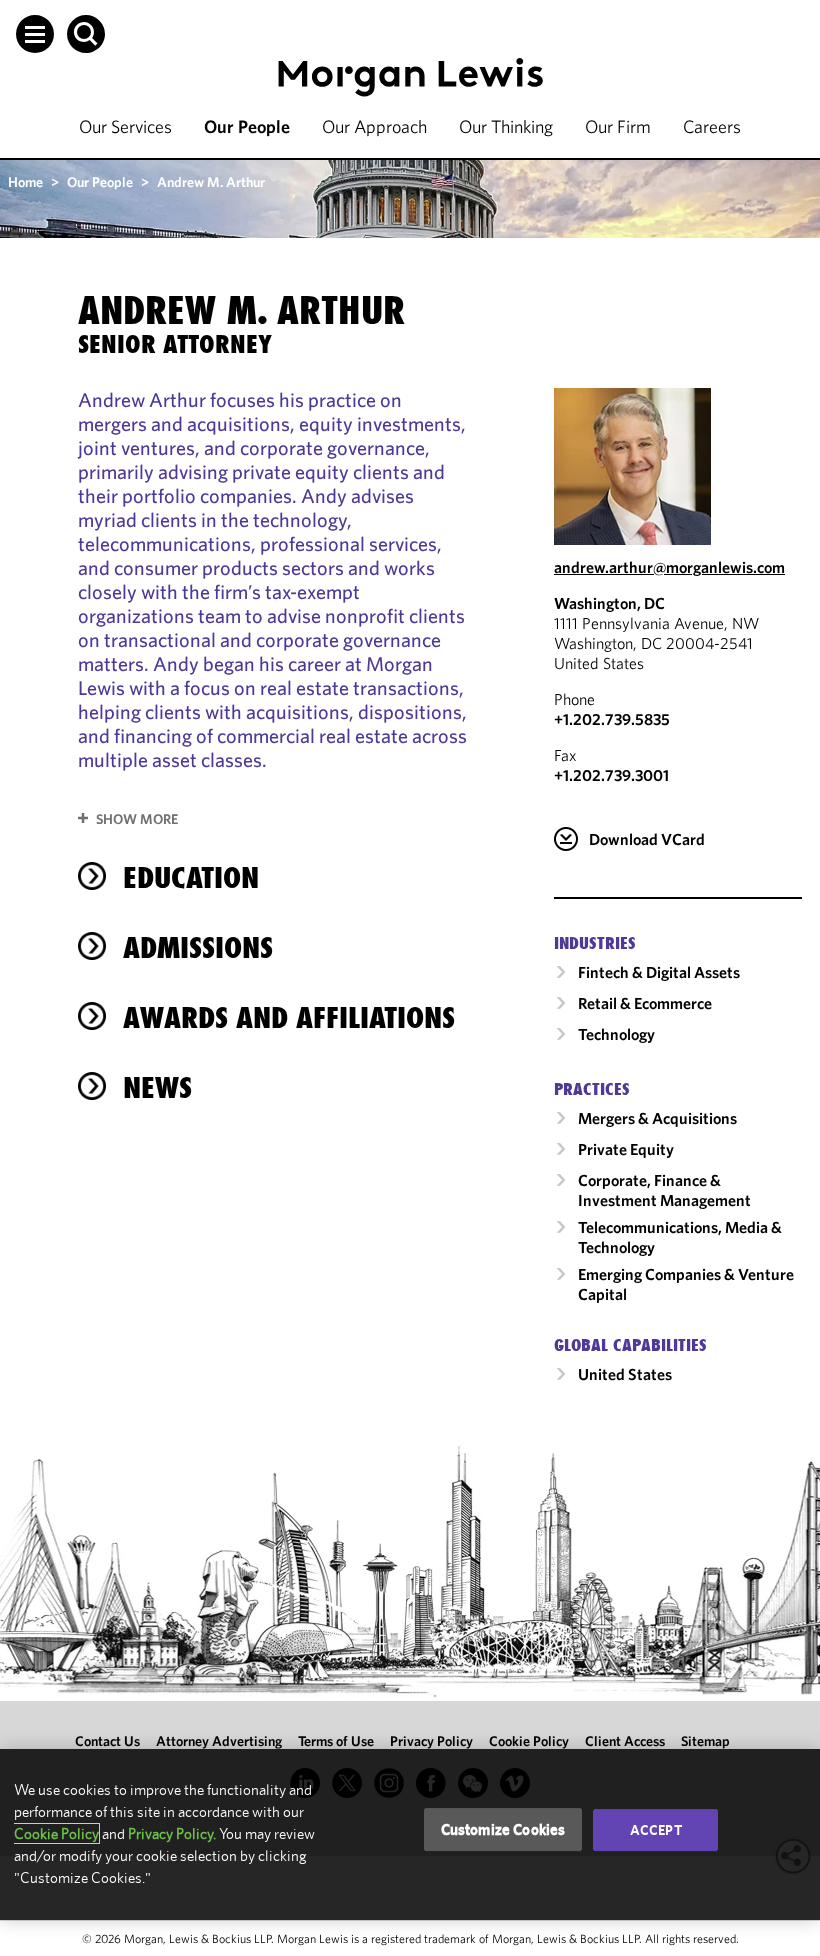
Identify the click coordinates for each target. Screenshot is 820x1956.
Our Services (125, 126)
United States (625, 1374)
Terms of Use (336, 1741)
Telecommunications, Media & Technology (680, 1237)
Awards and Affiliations (289, 1017)
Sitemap (705, 1741)
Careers (712, 126)
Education (191, 877)
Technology (616, 1034)
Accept (656, 1830)
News (157, 1087)
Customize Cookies (503, 1829)
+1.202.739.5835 (612, 719)
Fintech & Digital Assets (659, 972)
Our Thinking (506, 126)
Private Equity (626, 1149)
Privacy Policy (431, 1741)
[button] (35, 34)
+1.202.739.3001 (611, 775)
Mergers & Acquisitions (657, 1118)
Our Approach (374, 126)
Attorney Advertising (219, 1741)
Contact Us (107, 1741)
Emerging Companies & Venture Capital (686, 1284)
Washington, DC (609, 603)
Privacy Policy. (172, 1833)
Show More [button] (137, 819)
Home (25, 182)
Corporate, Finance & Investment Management (664, 1190)
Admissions (198, 947)
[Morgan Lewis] (410, 77)
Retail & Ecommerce (645, 1003)
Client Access (625, 1741)
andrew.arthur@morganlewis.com (669, 567)
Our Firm (618, 126)
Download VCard (647, 839)
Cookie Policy (529, 1741)
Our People (247, 126)
